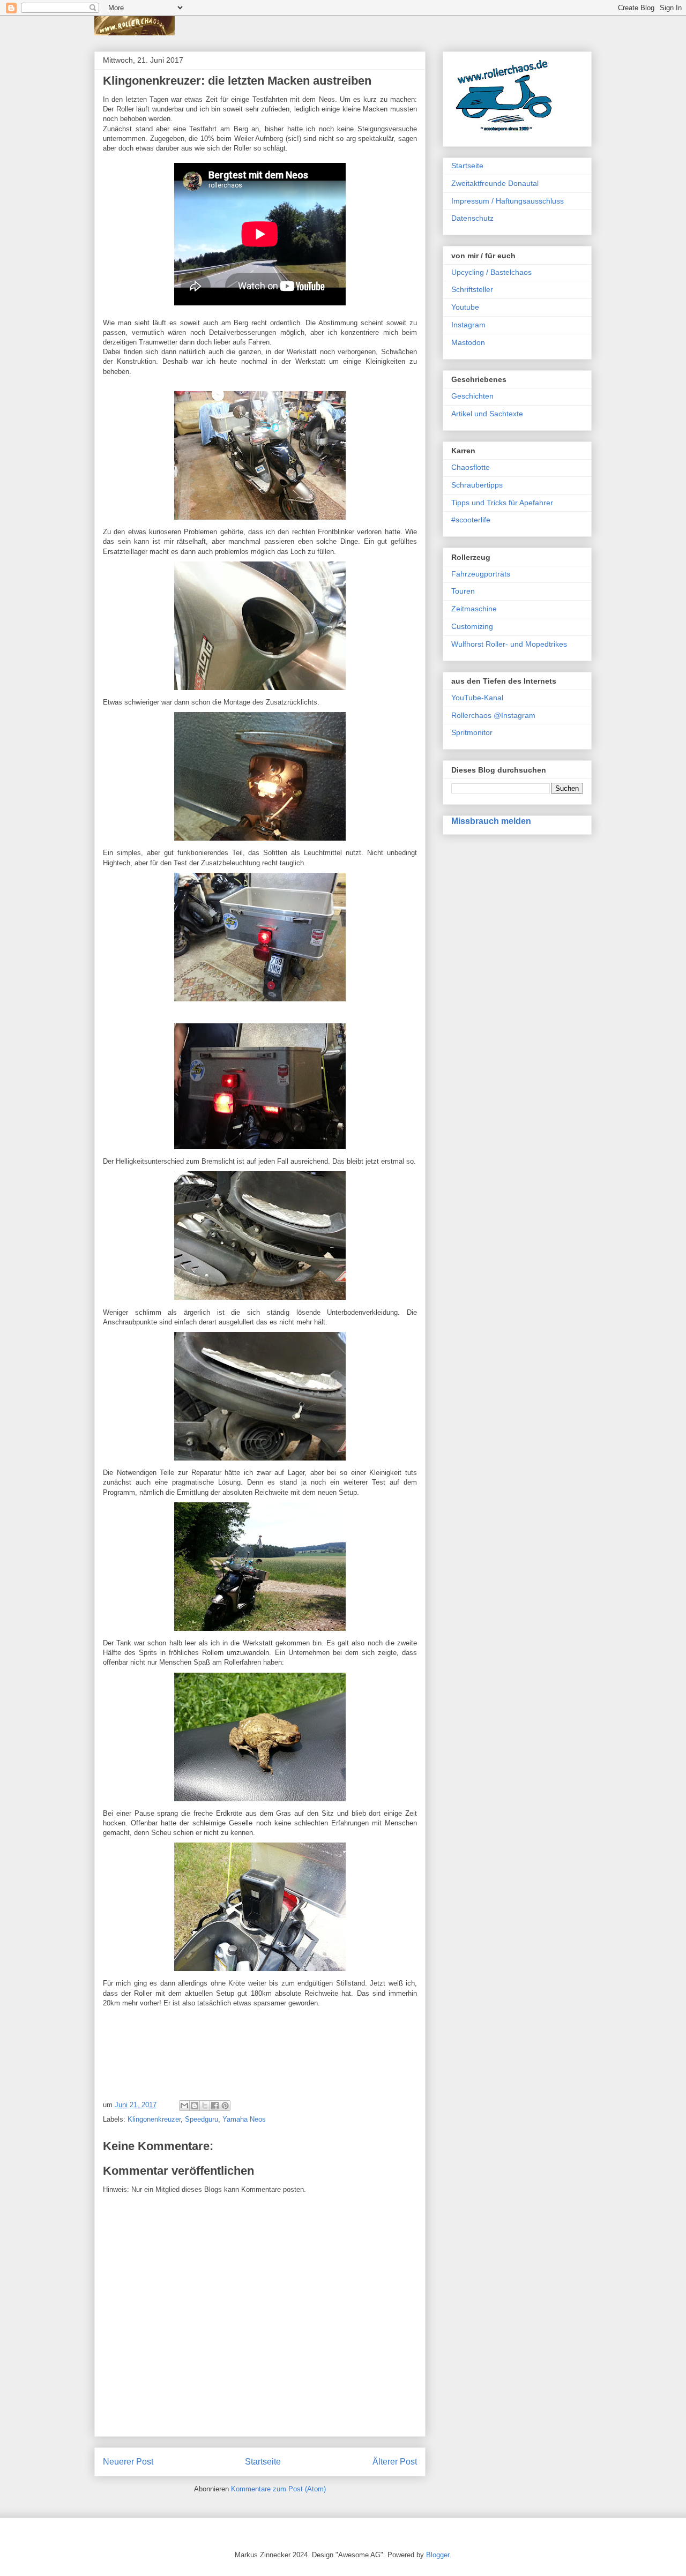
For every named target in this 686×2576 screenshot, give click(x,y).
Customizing (472, 626)
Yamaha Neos (244, 2119)
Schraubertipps (477, 485)
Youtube (465, 307)
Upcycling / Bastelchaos (491, 272)
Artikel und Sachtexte (487, 414)
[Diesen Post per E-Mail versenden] (184, 2106)
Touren (463, 591)
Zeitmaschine (474, 609)
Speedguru (202, 2119)
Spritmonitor (472, 732)
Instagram (468, 325)
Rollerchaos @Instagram (493, 715)
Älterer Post (395, 2462)
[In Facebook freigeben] (215, 2106)
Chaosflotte (471, 467)
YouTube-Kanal (477, 698)
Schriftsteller (472, 289)
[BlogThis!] (195, 2106)
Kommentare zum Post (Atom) (278, 2489)
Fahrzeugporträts (481, 574)
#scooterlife (471, 520)
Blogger (438, 2555)
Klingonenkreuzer (154, 2119)
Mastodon (468, 342)
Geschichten (472, 396)
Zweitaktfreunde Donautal (495, 183)
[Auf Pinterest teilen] (225, 2106)
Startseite (263, 2462)
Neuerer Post (128, 2462)
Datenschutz (472, 218)
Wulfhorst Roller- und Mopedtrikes (509, 644)
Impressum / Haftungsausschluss (508, 201)
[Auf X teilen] (205, 2106)
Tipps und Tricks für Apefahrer (502, 503)
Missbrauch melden (491, 821)
